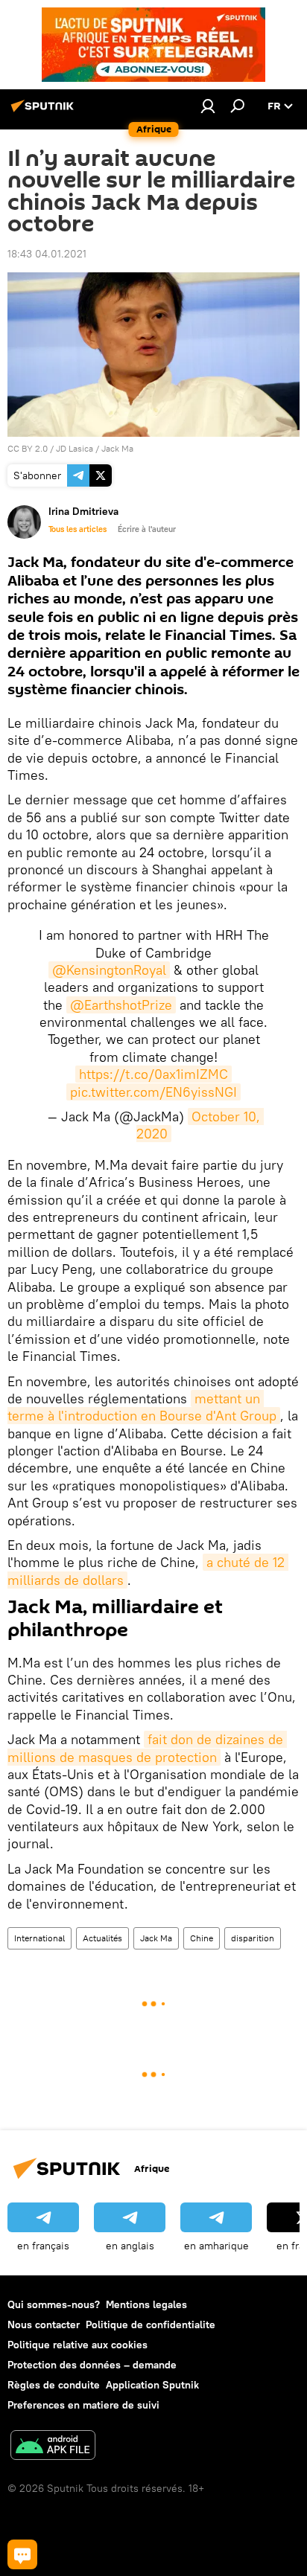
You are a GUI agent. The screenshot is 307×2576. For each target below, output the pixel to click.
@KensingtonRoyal (109, 970)
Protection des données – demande (92, 2365)
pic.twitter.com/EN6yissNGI (153, 1092)
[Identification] (208, 106)
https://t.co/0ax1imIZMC (153, 1074)
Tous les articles (77, 529)
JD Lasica (75, 448)
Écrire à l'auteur (147, 529)
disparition (253, 1938)
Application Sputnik (152, 2385)
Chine (202, 1938)
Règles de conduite (54, 2385)
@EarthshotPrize (121, 1005)
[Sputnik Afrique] (45, 112)
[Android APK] (53, 2447)
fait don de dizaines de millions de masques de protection (147, 1748)
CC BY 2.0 (28, 448)
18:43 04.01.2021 (47, 254)
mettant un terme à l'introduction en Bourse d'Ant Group (142, 1407)
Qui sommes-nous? (54, 2304)
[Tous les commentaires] (22, 2554)
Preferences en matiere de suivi (83, 2405)
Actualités (102, 1938)
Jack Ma (117, 448)
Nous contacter (44, 2325)
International (39, 1938)
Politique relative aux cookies (77, 2345)
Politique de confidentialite (151, 2325)
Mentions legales (146, 2304)
